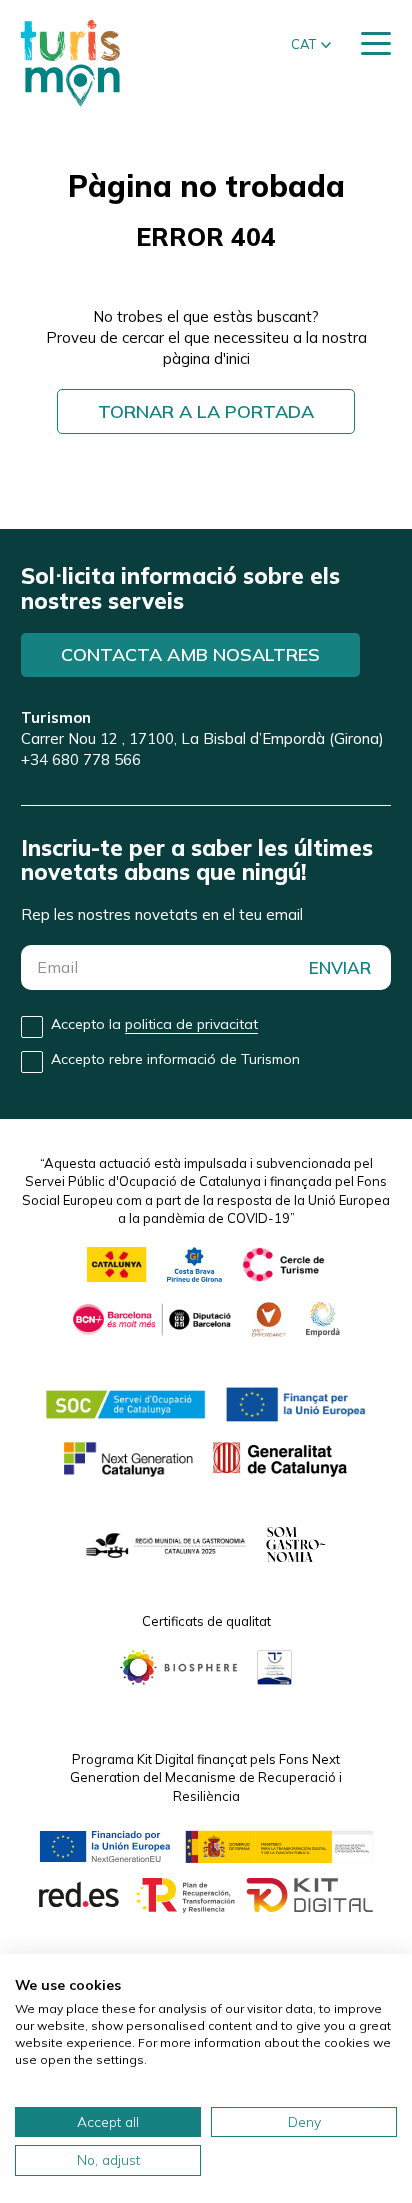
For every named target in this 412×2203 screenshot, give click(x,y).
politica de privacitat (191, 1024)
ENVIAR (340, 967)
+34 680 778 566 (81, 759)
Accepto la (154, 1024)
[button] (311, 45)
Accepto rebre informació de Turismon (175, 1059)
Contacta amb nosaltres (190, 654)
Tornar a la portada (206, 411)
